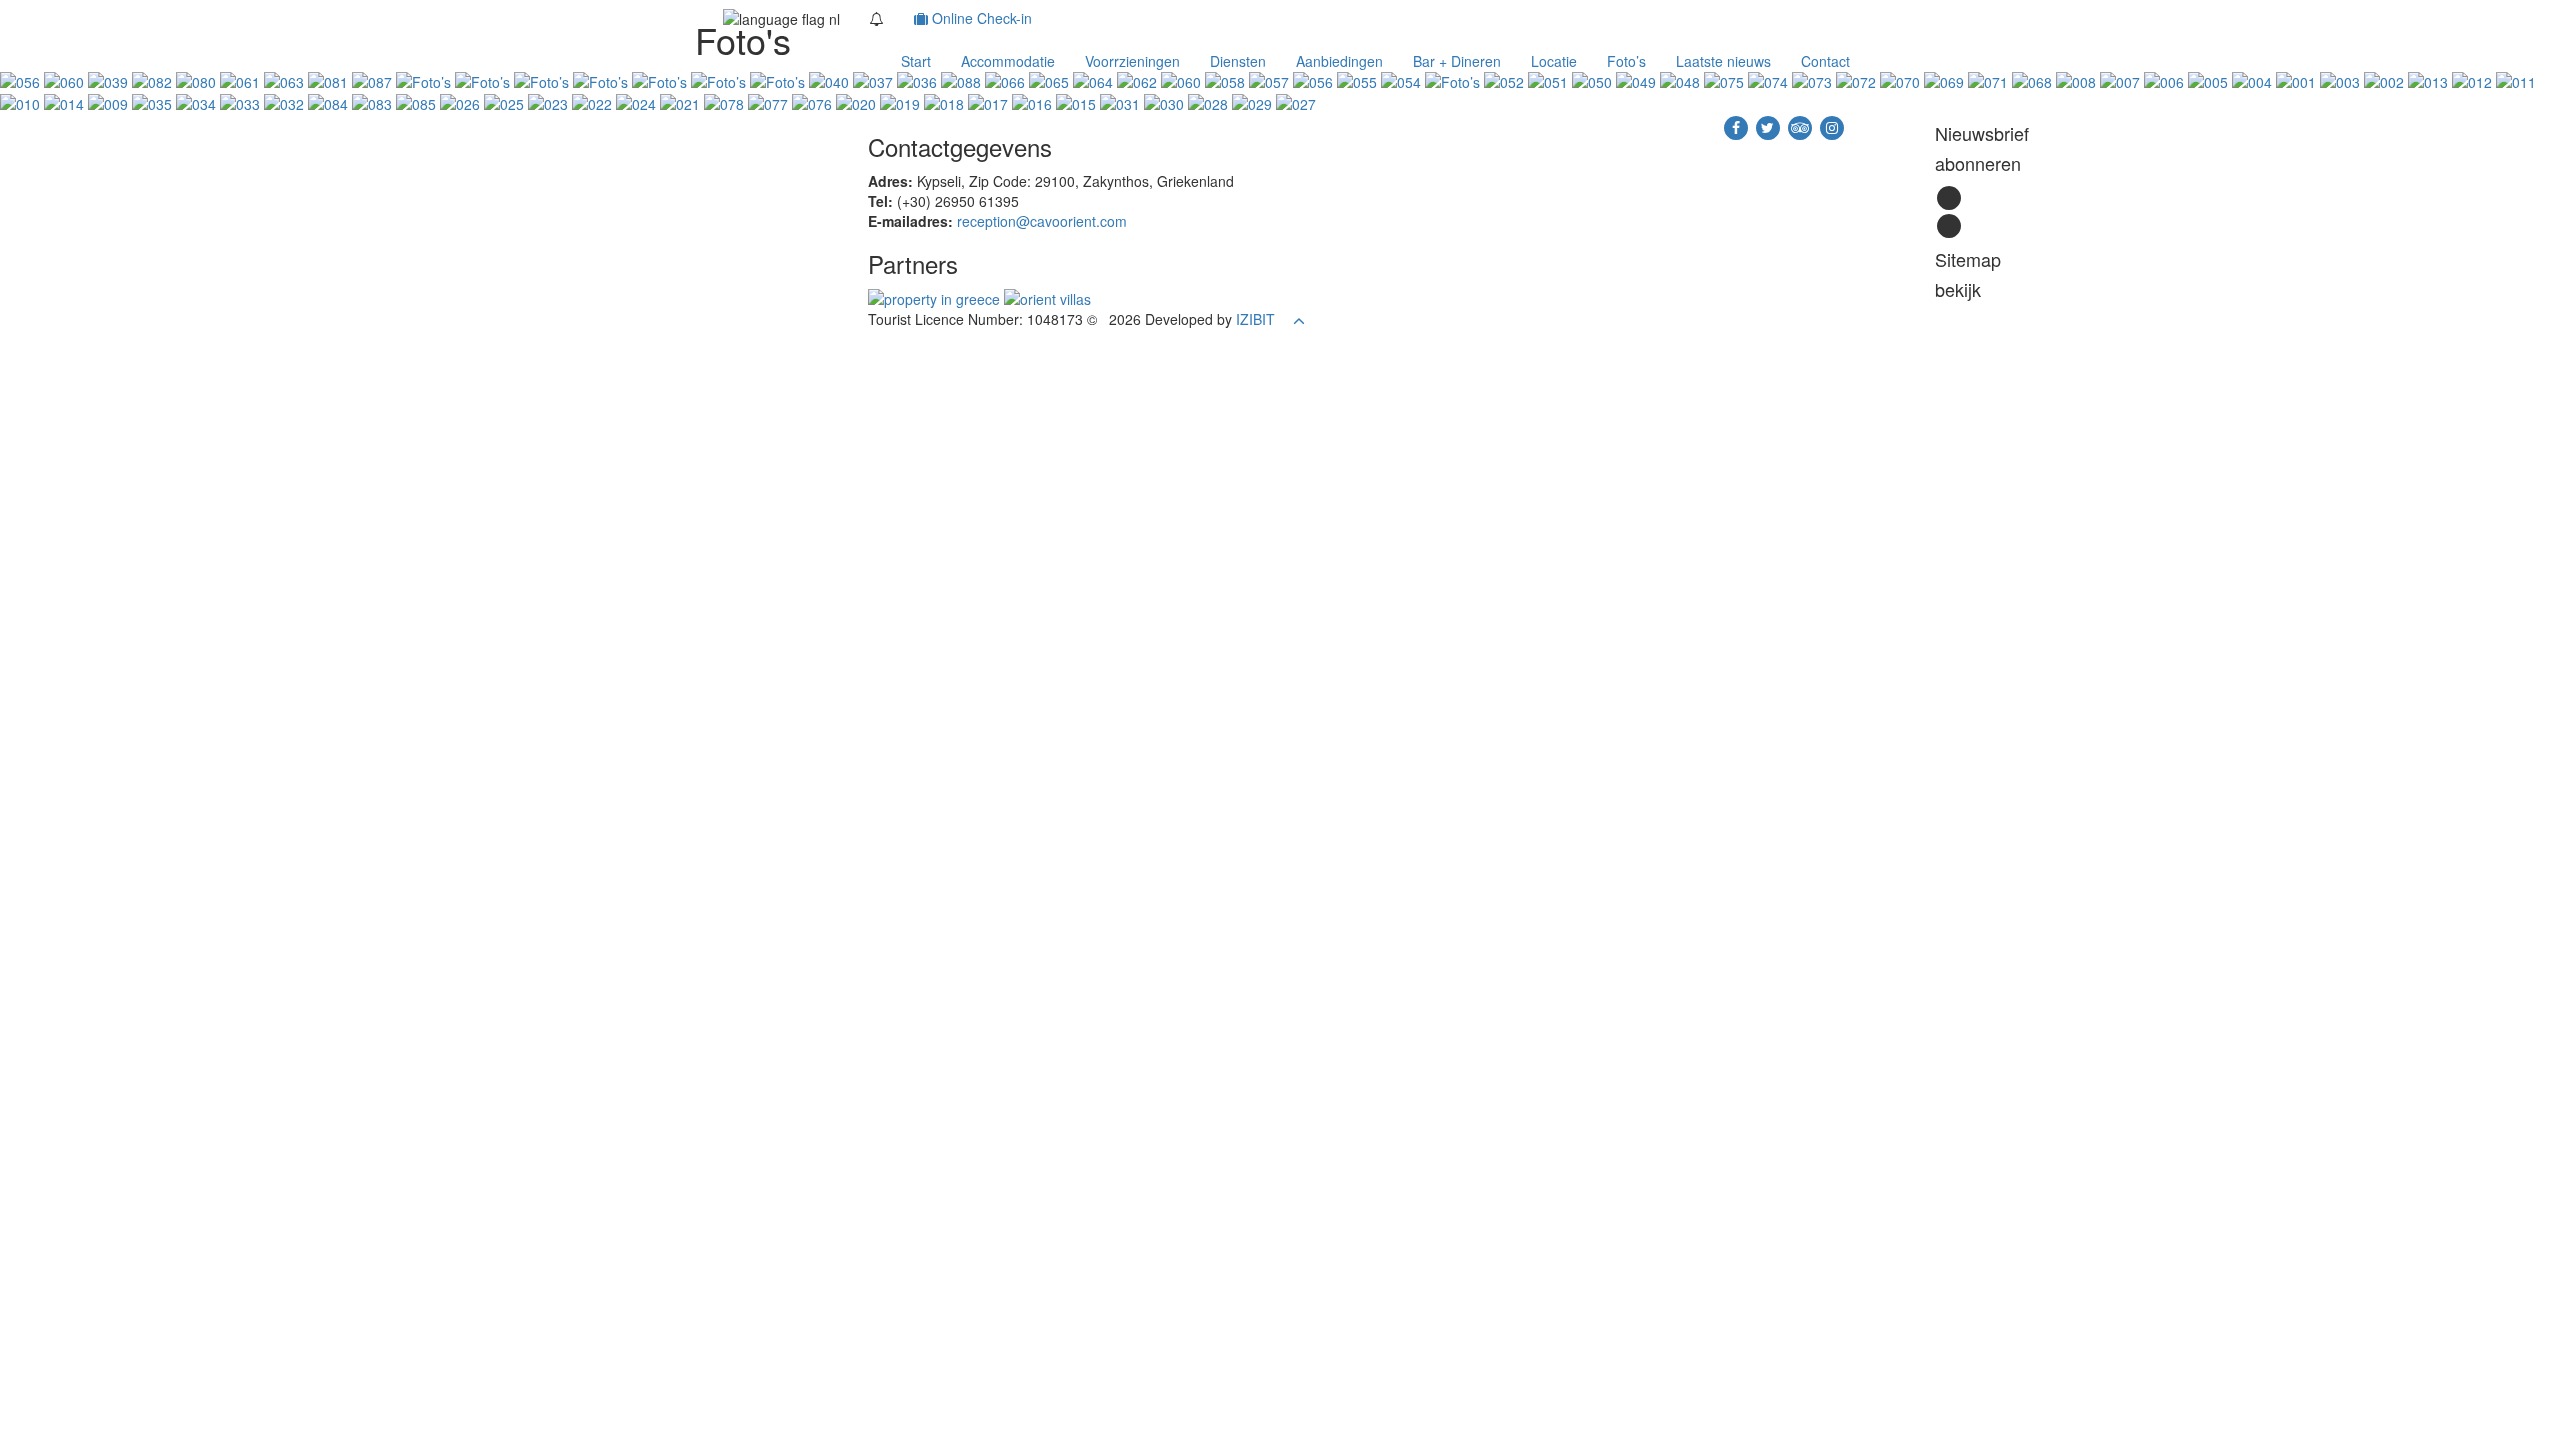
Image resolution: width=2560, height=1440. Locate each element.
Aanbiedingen (1339, 61)
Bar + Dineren (1457, 61)
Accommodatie (1008, 61)
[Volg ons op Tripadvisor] (1802, 126)
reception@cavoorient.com (1042, 221)
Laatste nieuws (1723, 61)
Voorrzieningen (1132, 61)
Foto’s (1626, 61)
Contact (1825, 61)
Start (916, 61)
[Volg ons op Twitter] (1770, 126)
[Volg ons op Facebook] (1738, 126)
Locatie (1554, 61)
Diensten (1238, 61)
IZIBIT (1255, 319)
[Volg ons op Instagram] (1832, 126)
